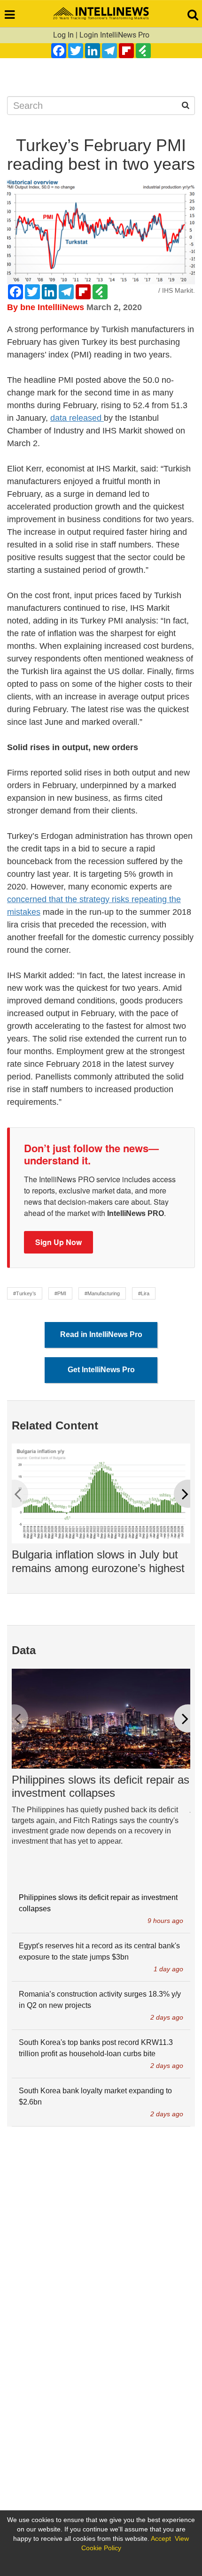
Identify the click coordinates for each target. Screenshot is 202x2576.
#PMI (60, 1293)
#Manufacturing (102, 1293)
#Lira (144, 1293)
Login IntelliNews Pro (114, 35)
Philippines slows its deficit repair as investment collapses (101, 1786)
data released (77, 418)
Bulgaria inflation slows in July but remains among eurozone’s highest (98, 1561)
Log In (63, 35)
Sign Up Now (58, 1242)
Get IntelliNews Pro (101, 1370)
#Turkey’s (25, 1293)
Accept (161, 2538)
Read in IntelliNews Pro (101, 1334)
